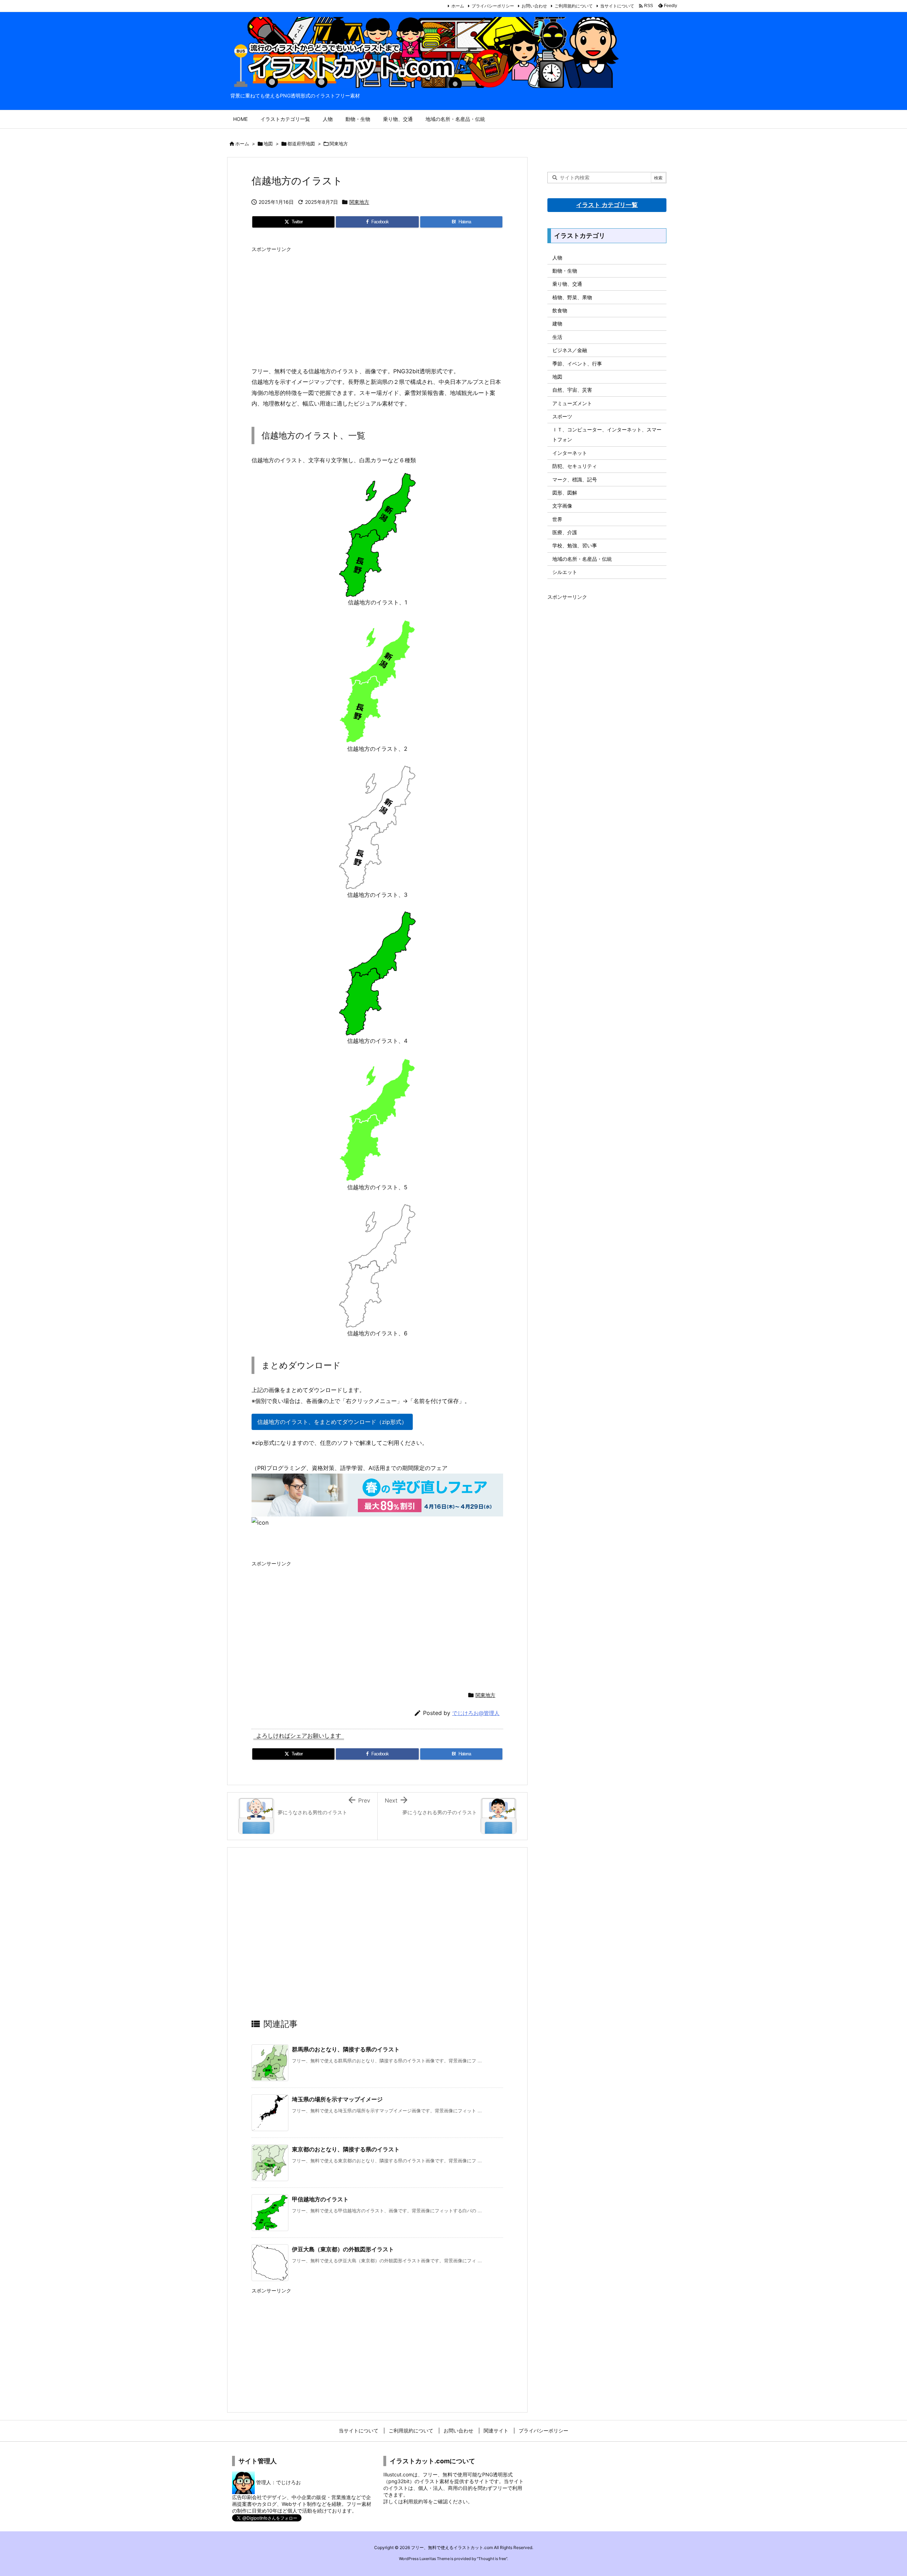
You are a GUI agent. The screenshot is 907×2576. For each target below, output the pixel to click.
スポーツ (562, 416)
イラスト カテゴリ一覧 (607, 205)
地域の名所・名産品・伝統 (582, 559)
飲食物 (560, 310)
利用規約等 (416, 2501)
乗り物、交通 (567, 284)
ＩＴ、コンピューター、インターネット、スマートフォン (607, 434)
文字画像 (562, 506)
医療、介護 (565, 532)
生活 (557, 337)
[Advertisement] (377, 306)
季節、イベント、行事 (577, 364)
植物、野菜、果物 (572, 297)
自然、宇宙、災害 (572, 390)
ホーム (458, 6)
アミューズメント (572, 403)
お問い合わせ (534, 6)
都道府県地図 (301, 144)
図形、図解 (565, 493)
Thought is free (492, 2559)
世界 (557, 519)
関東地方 (339, 144)
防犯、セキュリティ (575, 466)
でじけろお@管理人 (476, 1713)
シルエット (565, 572)
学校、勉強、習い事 (575, 545)
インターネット (570, 453)
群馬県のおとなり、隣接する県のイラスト (346, 2049)
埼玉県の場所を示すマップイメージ (337, 2099)
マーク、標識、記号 (575, 479)
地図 (268, 144)
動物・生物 (565, 271)
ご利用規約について (574, 6)
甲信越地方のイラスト (320, 2199)
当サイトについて (617, 6)
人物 (557, 258)
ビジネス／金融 (570, 350)
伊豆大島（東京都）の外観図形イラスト (343, 2249)
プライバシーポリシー (493, 6)
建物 (557, 323)
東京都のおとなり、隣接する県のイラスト (346, 2149)
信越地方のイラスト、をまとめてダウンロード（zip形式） (332, 1422)
